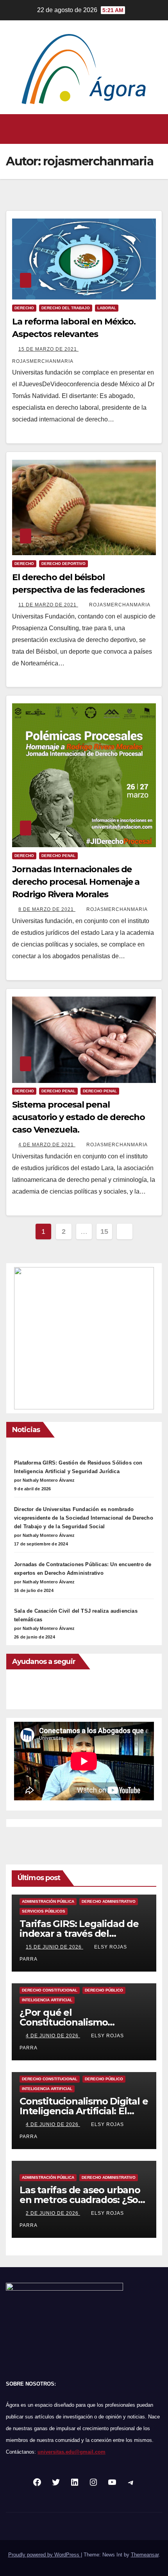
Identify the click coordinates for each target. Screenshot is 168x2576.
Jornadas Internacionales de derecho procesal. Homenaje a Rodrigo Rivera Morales (76, 882)
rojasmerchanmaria (120, 605)
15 (104, 1232)
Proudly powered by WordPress (45, 2555)
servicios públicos (44, 1911)
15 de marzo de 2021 (48, 349)
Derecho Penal (58, 1091)
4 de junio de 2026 (53, 2036)
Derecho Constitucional (50, 1990)
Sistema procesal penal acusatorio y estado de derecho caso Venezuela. (79, 1117)
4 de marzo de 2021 (47, 1145)
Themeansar (145, 2555)
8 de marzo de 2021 (47, 909)
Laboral (107, 308)
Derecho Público (104, 1990)
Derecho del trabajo (66, 308)
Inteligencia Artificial (47, 2000)
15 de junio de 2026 (55, 1947)
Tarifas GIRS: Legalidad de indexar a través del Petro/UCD (79, 1933)
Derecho (24, 308)
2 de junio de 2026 (53, 2213)
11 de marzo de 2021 (48, 605)
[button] (82, 129)
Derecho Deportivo (63, 564)
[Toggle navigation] (156, 129)
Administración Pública (48, 1901)
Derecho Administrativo (109, 1901)
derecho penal (58, 856)
